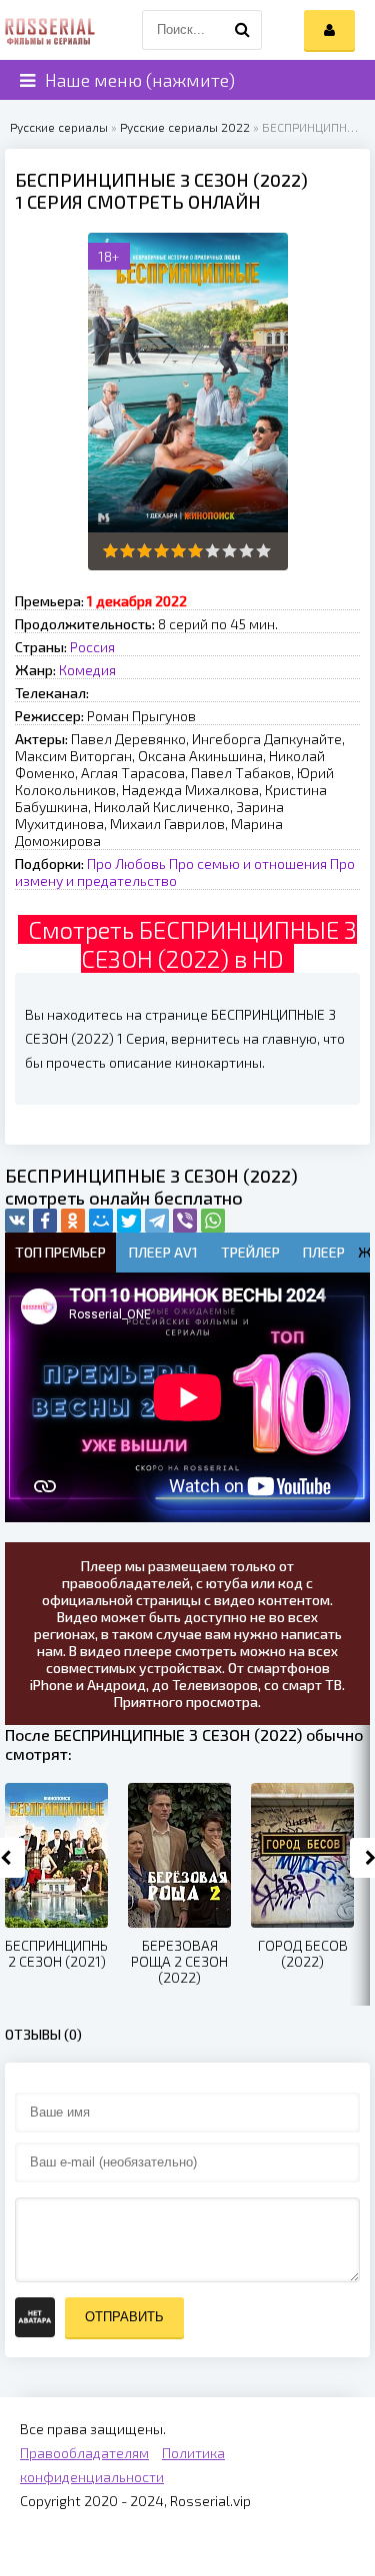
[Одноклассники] (73, 1221)
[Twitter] (129, 1221)
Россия (92, 647)
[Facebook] (45, 1221)
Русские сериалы (59, 127)
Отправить (124, 2317)
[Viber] (185, 1221)
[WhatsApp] (213, 1221)
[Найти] (242, 30)
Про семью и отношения (248, 863)
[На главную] (50, 30)
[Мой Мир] (101, 1221)
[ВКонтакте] (17, 1221)
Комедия (87, 670)
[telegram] (157, 1221)
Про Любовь (126, 863)
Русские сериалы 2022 (185, 127)
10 (263, 551)
